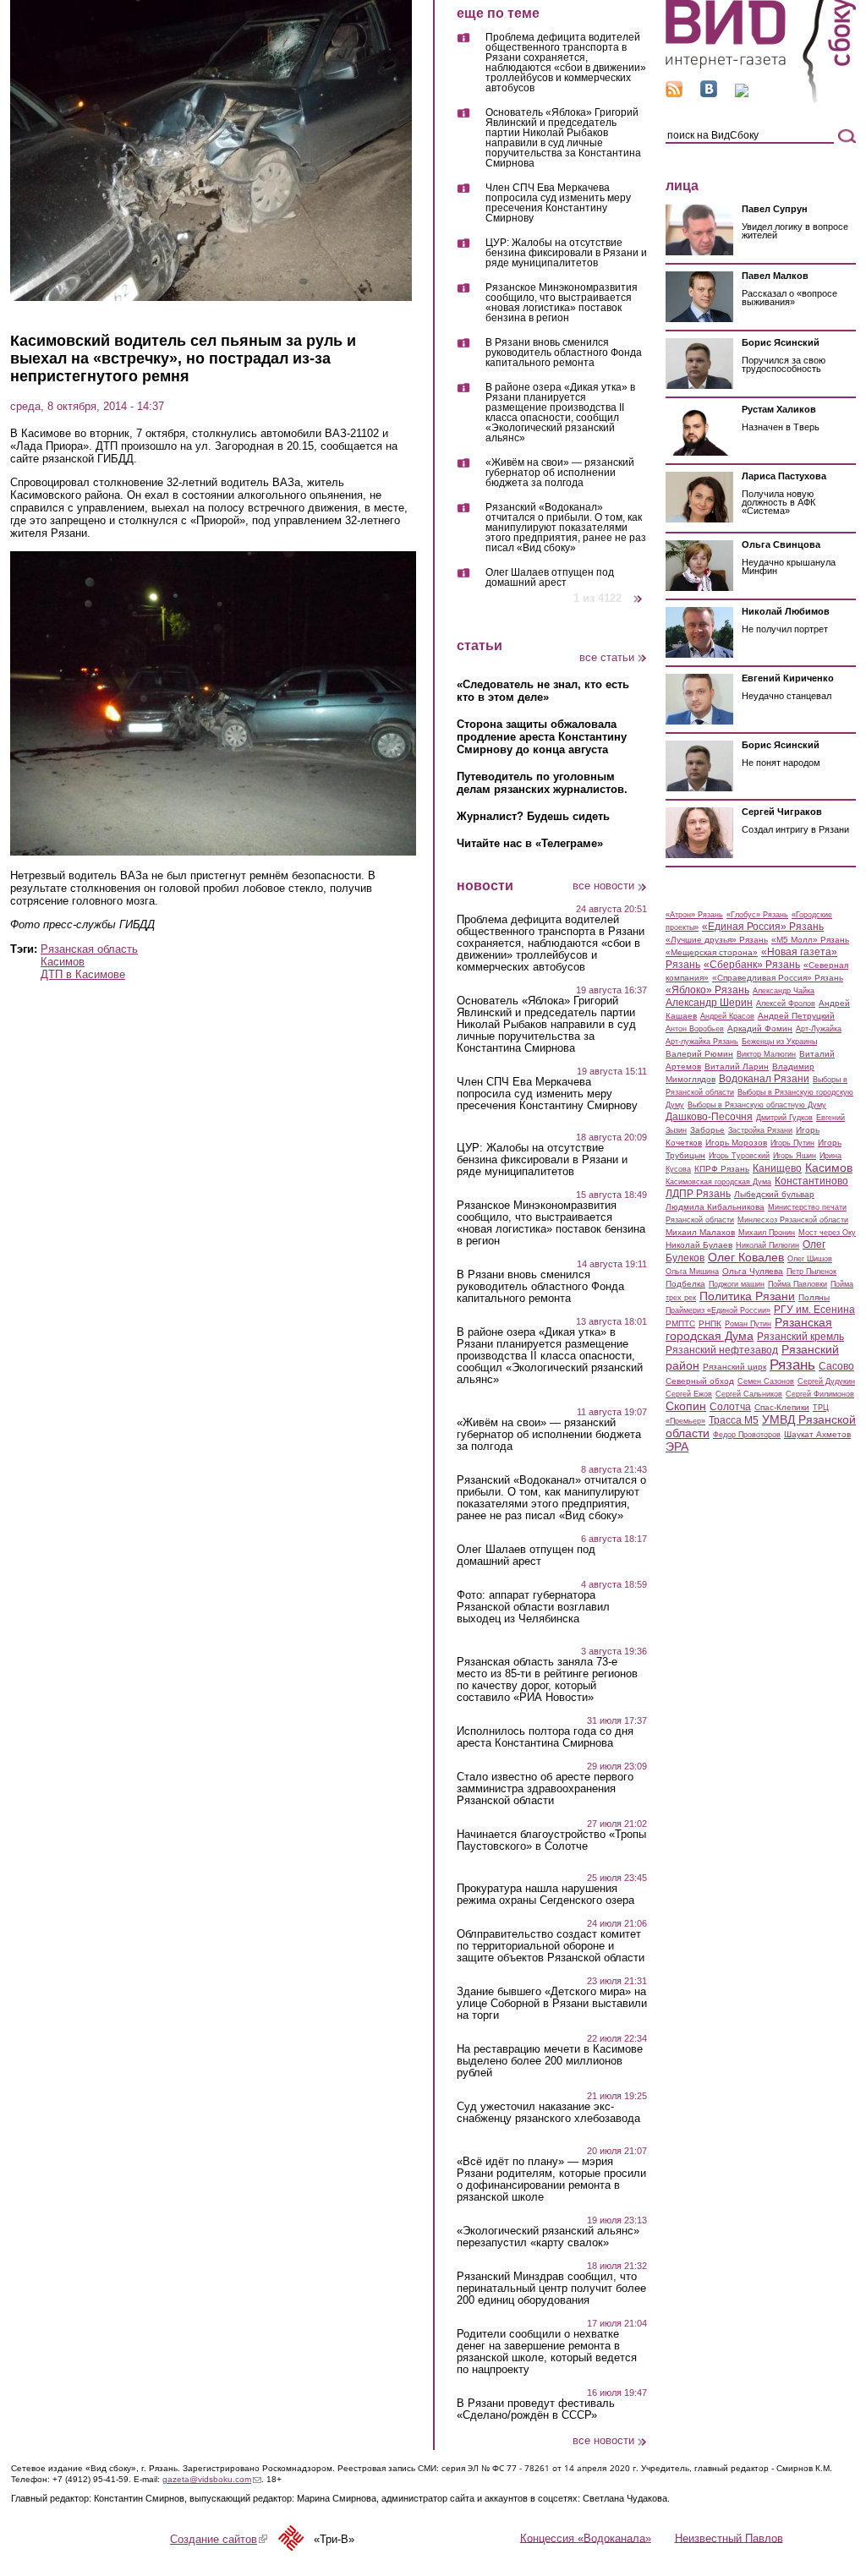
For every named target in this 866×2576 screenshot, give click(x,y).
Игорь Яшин (795, 1156)
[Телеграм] (742, 93)
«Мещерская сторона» (712, 952)
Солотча (730, 1407)
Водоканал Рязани (764, 1079)
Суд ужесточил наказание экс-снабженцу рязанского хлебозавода (548, 2113)
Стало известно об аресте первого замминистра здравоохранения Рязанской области (545, 1789)
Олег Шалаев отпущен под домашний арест (550, 577)
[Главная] (761, 100)
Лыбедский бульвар (774, 1194)
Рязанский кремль (800, 1337)
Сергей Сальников (749, 1394)
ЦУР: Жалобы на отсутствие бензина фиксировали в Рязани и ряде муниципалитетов (566, 253)
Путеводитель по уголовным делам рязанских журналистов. (542, 783)
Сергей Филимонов (820, 1394)
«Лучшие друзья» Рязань (717, 940)
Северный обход (700, 1381)
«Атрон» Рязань (694, 915)
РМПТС (680, 1324)
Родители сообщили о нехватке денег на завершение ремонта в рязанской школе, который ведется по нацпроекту (547, 2352)
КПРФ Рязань (722, 1169)
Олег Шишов (810, 1259)
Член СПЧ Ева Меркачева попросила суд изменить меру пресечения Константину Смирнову (558, 203)
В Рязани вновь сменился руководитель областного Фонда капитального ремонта (564, 353)
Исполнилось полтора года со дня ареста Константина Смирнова (545, 1737)
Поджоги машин (737, 1284)
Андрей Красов (727, 1016)
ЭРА (677, 1447)
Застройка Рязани (760, 1130)
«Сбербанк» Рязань (752, 965)
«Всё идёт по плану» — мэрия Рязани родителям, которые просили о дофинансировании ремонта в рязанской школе (551, 2179)
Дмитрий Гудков (784, 1118)
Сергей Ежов (689, 1394)
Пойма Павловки (797, 1284)
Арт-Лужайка (819, 1029)
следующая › (639, 592)
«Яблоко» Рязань (707, 990)
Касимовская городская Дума (718, 1182)
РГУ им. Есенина (814, 1310)
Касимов (63, 962)
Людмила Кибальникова (715, 1207)
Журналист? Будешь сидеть (533, 816)
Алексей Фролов (786, 1004)
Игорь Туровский (739, 1156)
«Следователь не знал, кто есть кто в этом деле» (543, 691)
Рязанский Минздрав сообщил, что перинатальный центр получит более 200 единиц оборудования (551, 2289)
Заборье (707, 1130)
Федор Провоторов (747, 1435)
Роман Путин (748, 1324)
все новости (603, 886)
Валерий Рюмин (699, 1054)
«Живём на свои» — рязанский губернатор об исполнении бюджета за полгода (560, 473)
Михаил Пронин (767, 1233)
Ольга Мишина (692, 1272)
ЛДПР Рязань (698, 1194)
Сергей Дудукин (826, 1381)
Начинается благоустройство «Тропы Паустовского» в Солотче (551, 1840)
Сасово (836, 1366)
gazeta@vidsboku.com (212, 2479)
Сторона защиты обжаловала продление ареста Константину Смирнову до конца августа (542, 737)
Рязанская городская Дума (749, 1329)
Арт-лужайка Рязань (702, 1042)
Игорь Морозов (736, 1143)
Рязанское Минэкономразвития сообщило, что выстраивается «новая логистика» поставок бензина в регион (562, 303)
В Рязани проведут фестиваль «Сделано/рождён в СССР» (536, 2409)
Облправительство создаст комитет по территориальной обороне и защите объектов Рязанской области (551, 1946)
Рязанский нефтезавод (722, 1350)
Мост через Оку (827, 1233)
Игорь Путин (792, 1143)
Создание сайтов (219, 2539)
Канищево (777, 1168)
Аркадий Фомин (760, 1028)
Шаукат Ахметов (817, 1434)
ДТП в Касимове (83, 974)
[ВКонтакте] (709, 93)
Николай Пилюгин (767, 1245)
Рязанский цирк (734, 1367)
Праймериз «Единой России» (718, 1310)
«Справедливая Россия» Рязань (778, 978)
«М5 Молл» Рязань (810, 940)
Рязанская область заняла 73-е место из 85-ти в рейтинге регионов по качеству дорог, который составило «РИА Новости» (547, 1680)
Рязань (792, 1365)
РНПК (710, 1324)
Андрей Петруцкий (796, 1016)
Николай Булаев (699, 1245)
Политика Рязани (747, 1296)
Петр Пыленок (811, 1272)
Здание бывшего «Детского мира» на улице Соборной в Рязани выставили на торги (552, 2004)
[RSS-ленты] (674, 93)
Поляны (814, 1297)
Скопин (686, 1406)
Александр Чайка (784, 991)
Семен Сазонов (766, 1381)
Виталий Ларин (737, 1066)
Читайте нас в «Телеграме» (530, 843)
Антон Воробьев (695, 1029)
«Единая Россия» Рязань (763, 927)
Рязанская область (89, 949)
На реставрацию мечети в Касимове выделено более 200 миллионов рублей (550, 2061)
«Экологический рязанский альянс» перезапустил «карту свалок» (548, 2237)
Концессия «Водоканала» (586, 2538)
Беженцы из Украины (779, 1042)
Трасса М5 (734, 1420)
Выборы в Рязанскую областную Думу (757, 1105)
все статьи (607, 657)
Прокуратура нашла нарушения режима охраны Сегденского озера (545, 1895)
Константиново (811, 1181)
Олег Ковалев (746, 1257)
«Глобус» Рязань (757, 915)
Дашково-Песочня (709, 1117)
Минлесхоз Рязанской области (793, 1220)
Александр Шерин (709, 1003)
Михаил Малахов (700, 1232)
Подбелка (685, 1284)
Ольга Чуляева (753, 1271)
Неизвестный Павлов (729, 2538)
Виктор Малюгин (766, 1054)
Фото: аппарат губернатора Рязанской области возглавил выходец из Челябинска (533, 1607)
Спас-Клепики (782, 1407)
